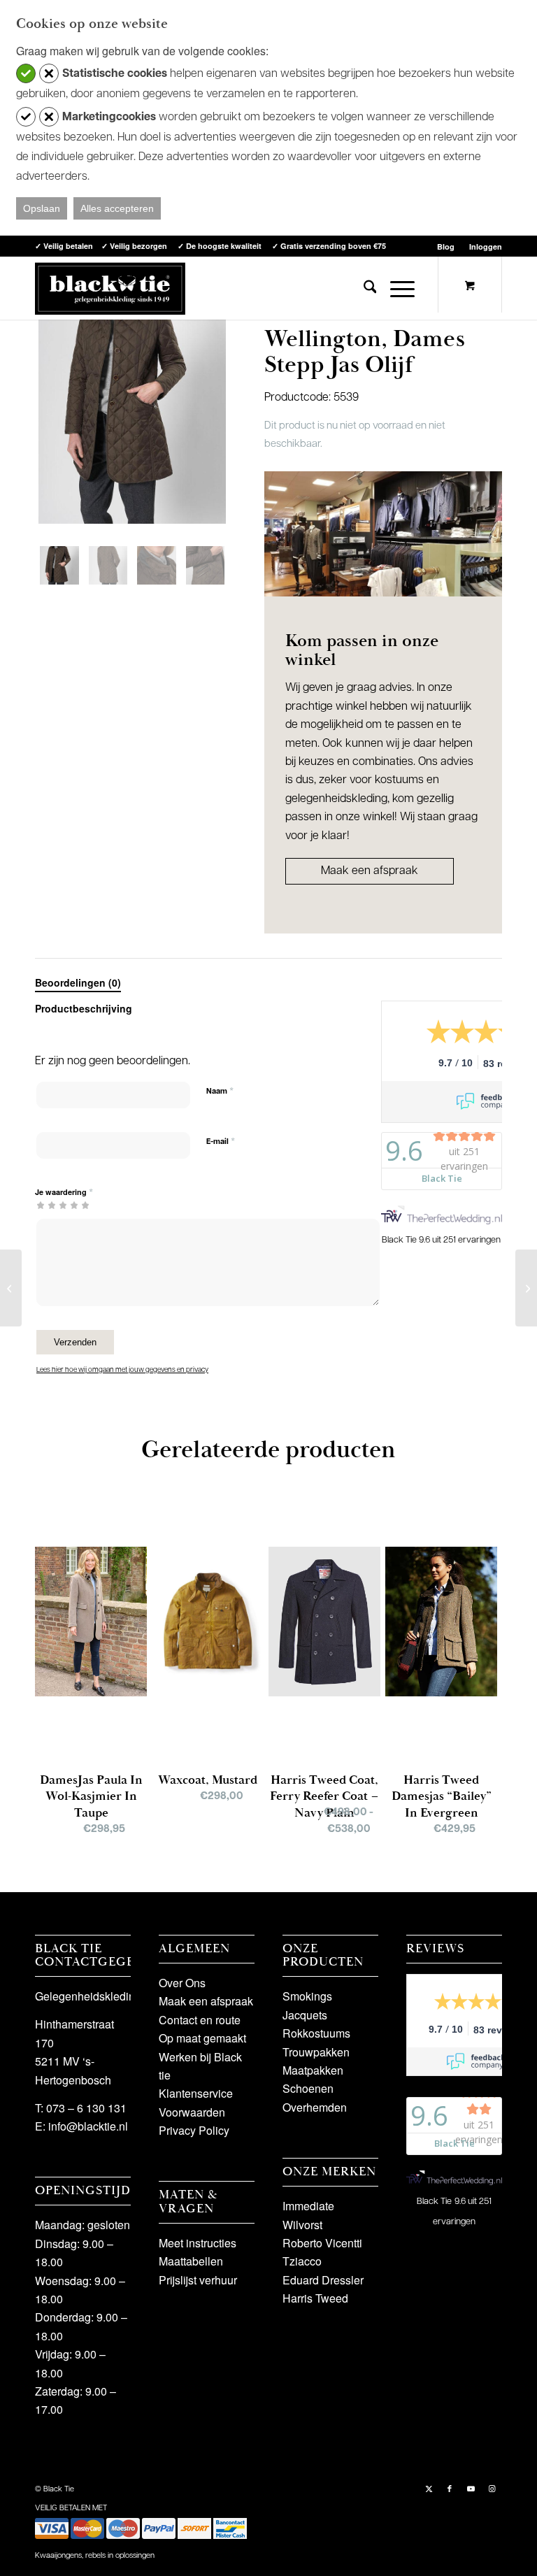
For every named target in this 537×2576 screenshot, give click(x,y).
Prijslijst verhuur (198, 2280)
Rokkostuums (316, 2033)
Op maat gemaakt (202, 2038)
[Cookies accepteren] (26, 73)
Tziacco (302, 2261)
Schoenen (308, 2088)
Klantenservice (196, 2093)
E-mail (221, 1142)
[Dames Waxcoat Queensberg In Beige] (11, 1288)
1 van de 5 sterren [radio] (41, 1205)
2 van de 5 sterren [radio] (46, 1205)
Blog (446, 246)
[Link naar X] (429, 2488)
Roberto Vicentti (322, 2243)
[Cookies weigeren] (49, 73)
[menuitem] (446, 246)
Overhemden (315, 2107)
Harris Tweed (315, 2298)
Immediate (308, 2206)
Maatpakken (313, 2070)
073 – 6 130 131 (86, 2108)
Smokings (307, 1996)
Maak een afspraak (370, 871)
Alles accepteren (117, 208)
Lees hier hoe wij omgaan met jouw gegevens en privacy (122, 1370)
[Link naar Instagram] (492, 2488)
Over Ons (182, 1983)
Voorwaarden (192, 2112)
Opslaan (42, 208)
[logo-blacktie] (110, 288)
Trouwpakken (316, 2052)
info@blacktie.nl (88, 2126)
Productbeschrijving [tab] (84, 1008)
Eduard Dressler (323, 2280)
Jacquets (305, 2015)
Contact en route (200, 2020)
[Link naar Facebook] (450, 2488)
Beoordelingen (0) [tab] (78, 982)
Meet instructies (198, 2243)
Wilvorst (302, 2225)
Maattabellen (191, 2261)
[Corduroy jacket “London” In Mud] (526, 1288)
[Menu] (395, 288)
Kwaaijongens (58, 2556)
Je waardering (64, 1192)
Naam (220, 1091)
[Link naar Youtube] (471, 2488)
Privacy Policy (194, 2130)
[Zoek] (363, 288)
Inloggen (486, 246)
